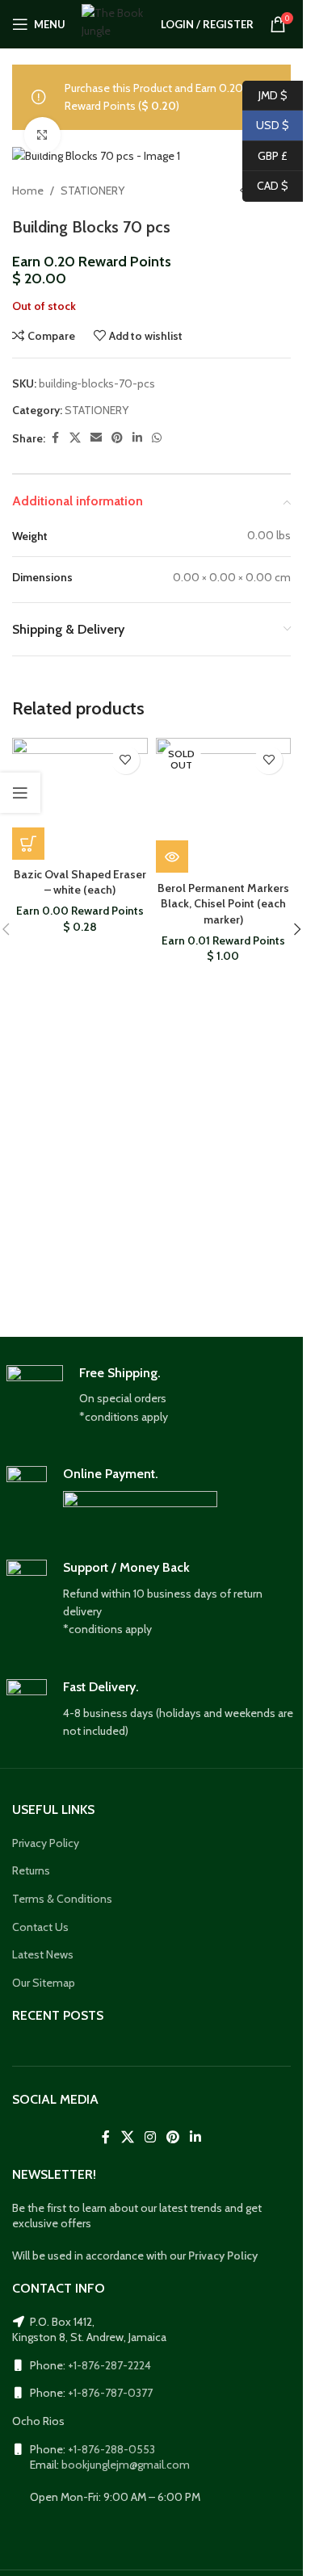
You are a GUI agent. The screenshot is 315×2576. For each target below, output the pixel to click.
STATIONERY (92, 191)
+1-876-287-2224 (109, 2365)
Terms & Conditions (62, 1899)
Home (28, 191)
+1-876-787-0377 (110, 2393)
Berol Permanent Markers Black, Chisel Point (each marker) (223, 904)
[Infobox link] (152, 1396)
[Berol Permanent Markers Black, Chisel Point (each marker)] (224, 806)
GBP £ (265, 155)
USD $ (266, 125)
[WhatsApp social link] (157, 438)
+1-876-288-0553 (111, 2449)
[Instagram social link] (150, 2137)
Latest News (43, 1954)
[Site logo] (113, 23)
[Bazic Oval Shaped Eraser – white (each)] (80, 799)
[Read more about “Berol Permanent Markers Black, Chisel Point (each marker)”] (172, 857)
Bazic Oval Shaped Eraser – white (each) (80, 882)
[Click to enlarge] (42, 135)
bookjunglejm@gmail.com (126, 2465)
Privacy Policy (46, 1843)
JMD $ (265, 94)
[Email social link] (96, 438)
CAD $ (265, 186)
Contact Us (40, 1927)
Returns (31, 1870)
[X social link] (75, 438)
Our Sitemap (44, 1983)
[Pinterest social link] (117, 438)
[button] (28, 844)
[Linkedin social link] (137, 438)
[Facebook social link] (55, 438)
